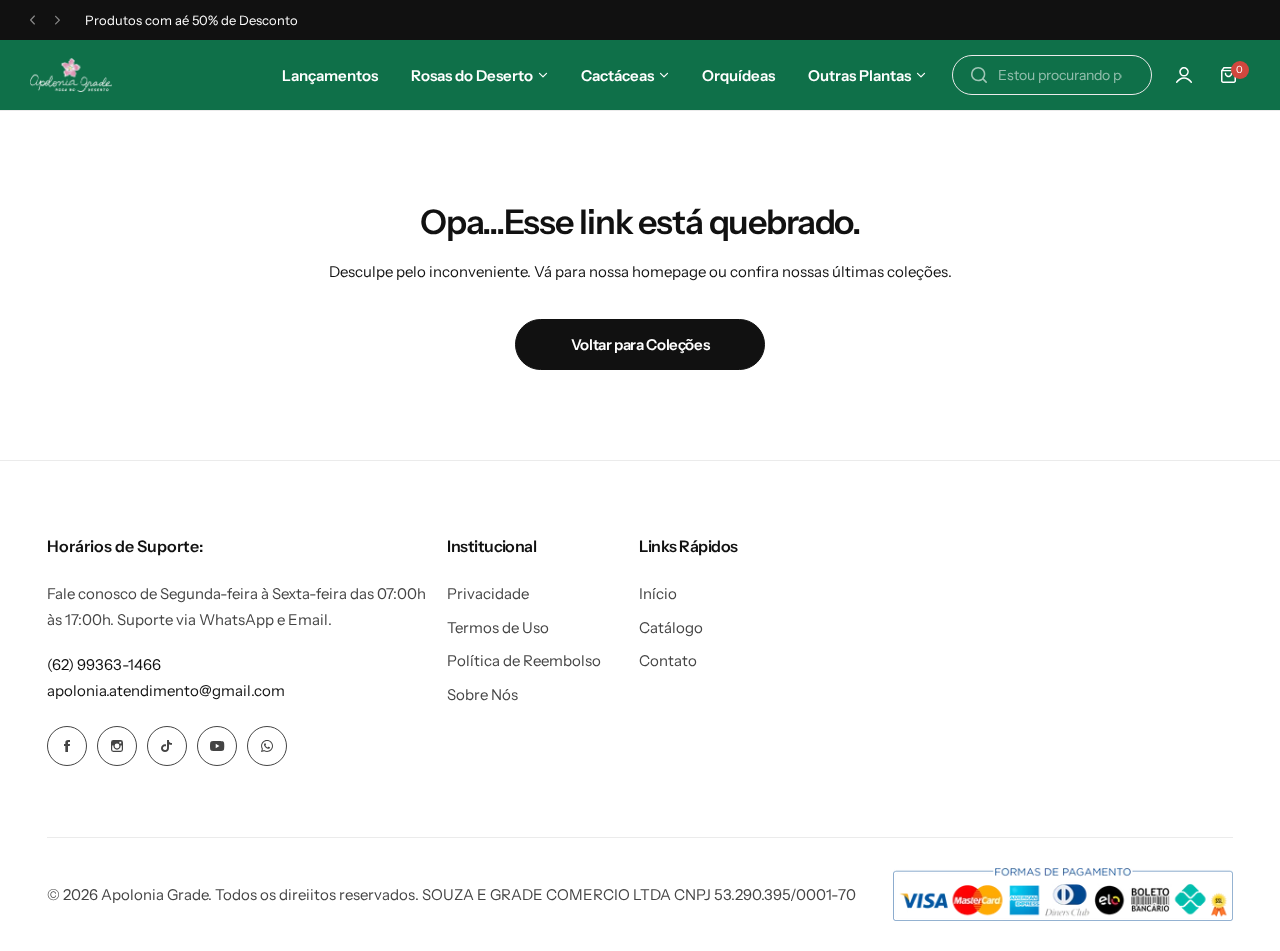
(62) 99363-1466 (104, 664)
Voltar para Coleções (640, 344)
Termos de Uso (498, 627)
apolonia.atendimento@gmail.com (166, 690)
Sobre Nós (482, 694)
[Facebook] (67, 746)
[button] (32, 20)
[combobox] (1052, 75)
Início (658, 593)
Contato (668, 660)
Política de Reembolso (524, 660)
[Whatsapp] (267, 746)
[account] (1184, 75)
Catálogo (671, 627)
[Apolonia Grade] (71, 75)
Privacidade (488, 593)
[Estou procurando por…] (979, 75)
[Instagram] (117, 746)
